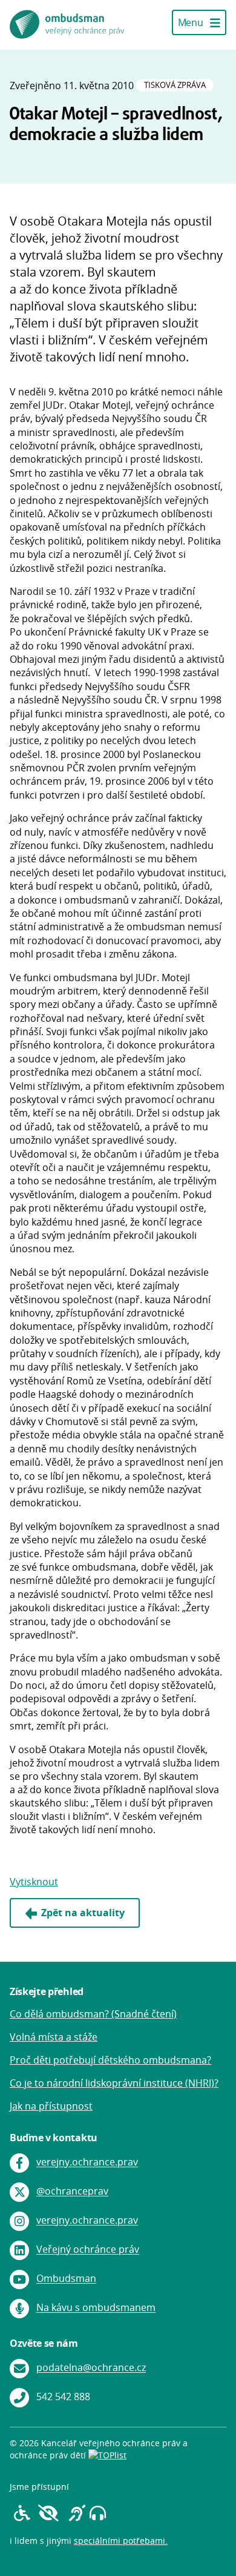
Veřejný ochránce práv (88, 2250)
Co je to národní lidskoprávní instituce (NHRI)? (114, 2083)
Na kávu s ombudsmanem (96, 2308)
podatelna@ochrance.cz (91, 2368)
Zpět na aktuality (83, 1913)
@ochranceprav (72, 2192)
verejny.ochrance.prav (87, 2162)
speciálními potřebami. (121, 2541)
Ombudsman (66, 2279)
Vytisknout (34, 1882)
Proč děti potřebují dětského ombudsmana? (110, 2060)
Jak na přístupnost (51, 2106)
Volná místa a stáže (54, 2037)
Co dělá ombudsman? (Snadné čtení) (93, 2014)
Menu (192, 22)
